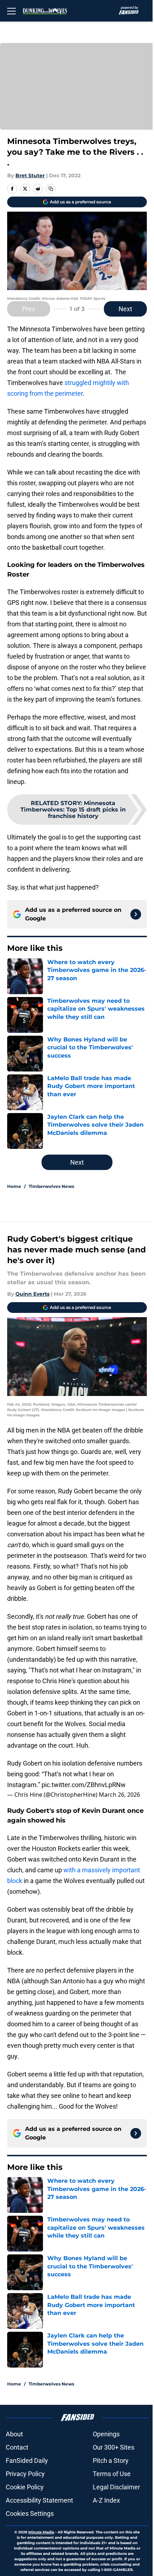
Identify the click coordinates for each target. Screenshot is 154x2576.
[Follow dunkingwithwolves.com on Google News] (136, 914)
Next (125, 309)
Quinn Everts (32, 1294)
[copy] (51, 189)
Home (14, 1186)
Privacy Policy (25, 2474)
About (14, 2434)
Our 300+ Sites (114, 2447)
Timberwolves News (51, 1186)
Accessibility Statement (39, 2500)
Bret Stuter (30, 175)
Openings (106, 2434)
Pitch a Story (111, 2461)
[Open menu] (11, 11)
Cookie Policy (25, 2487)
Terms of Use (112, 2474)
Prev (29, 309)
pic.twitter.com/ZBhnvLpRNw (84, 1785)
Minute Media (41, 2532)
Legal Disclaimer (116, 2487)
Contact (17, 2447)
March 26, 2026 (119, 1795)
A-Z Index (106, 2500)
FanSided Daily (27, 2461)
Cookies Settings (30, 2514)
